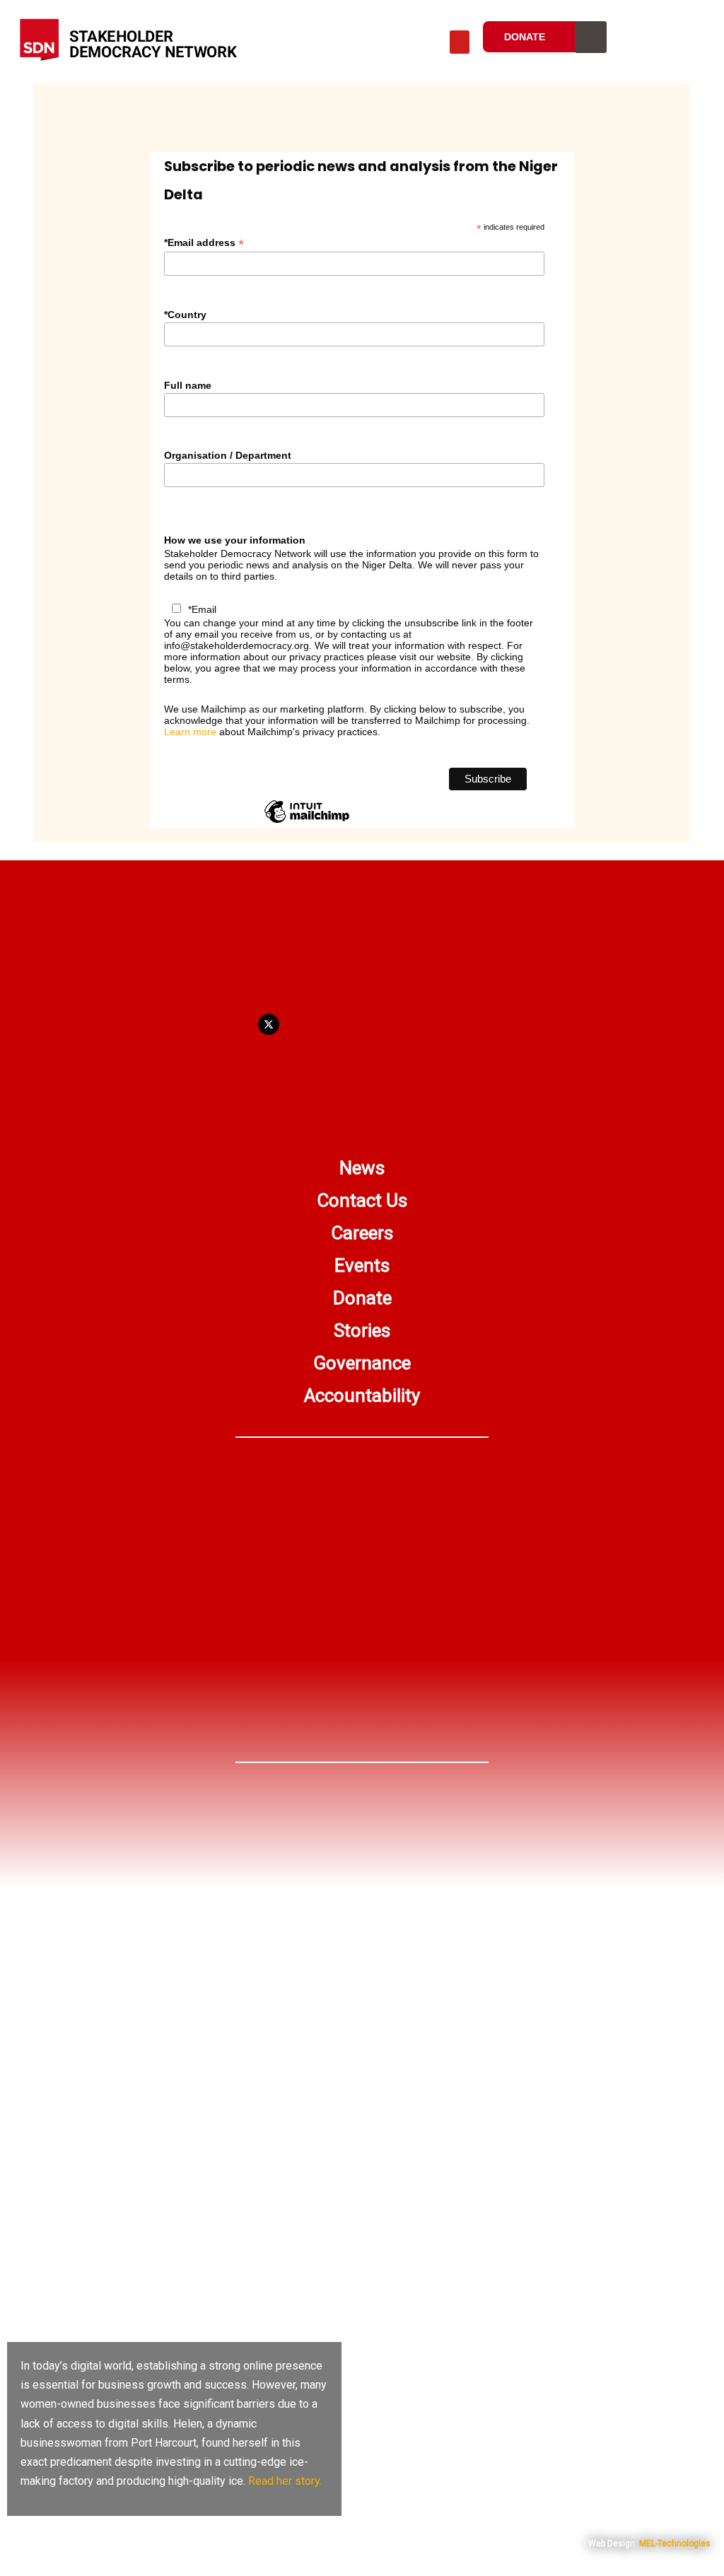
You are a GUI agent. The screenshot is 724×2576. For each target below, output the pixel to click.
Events (362, 1265)
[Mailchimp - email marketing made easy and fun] (307, 822)
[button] (460, 42)
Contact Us (362, 1200)
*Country (185, 315)
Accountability (362, 1395)
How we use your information (235, 540)
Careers (362, 1233)
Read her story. (285, 2481)
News (362, 1168)
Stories (362, 1330)
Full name (188, 385)
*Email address (204, 243)
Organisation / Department (228, 455)
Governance (362, 1363)
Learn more (190, 732)
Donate (362, 1298)
